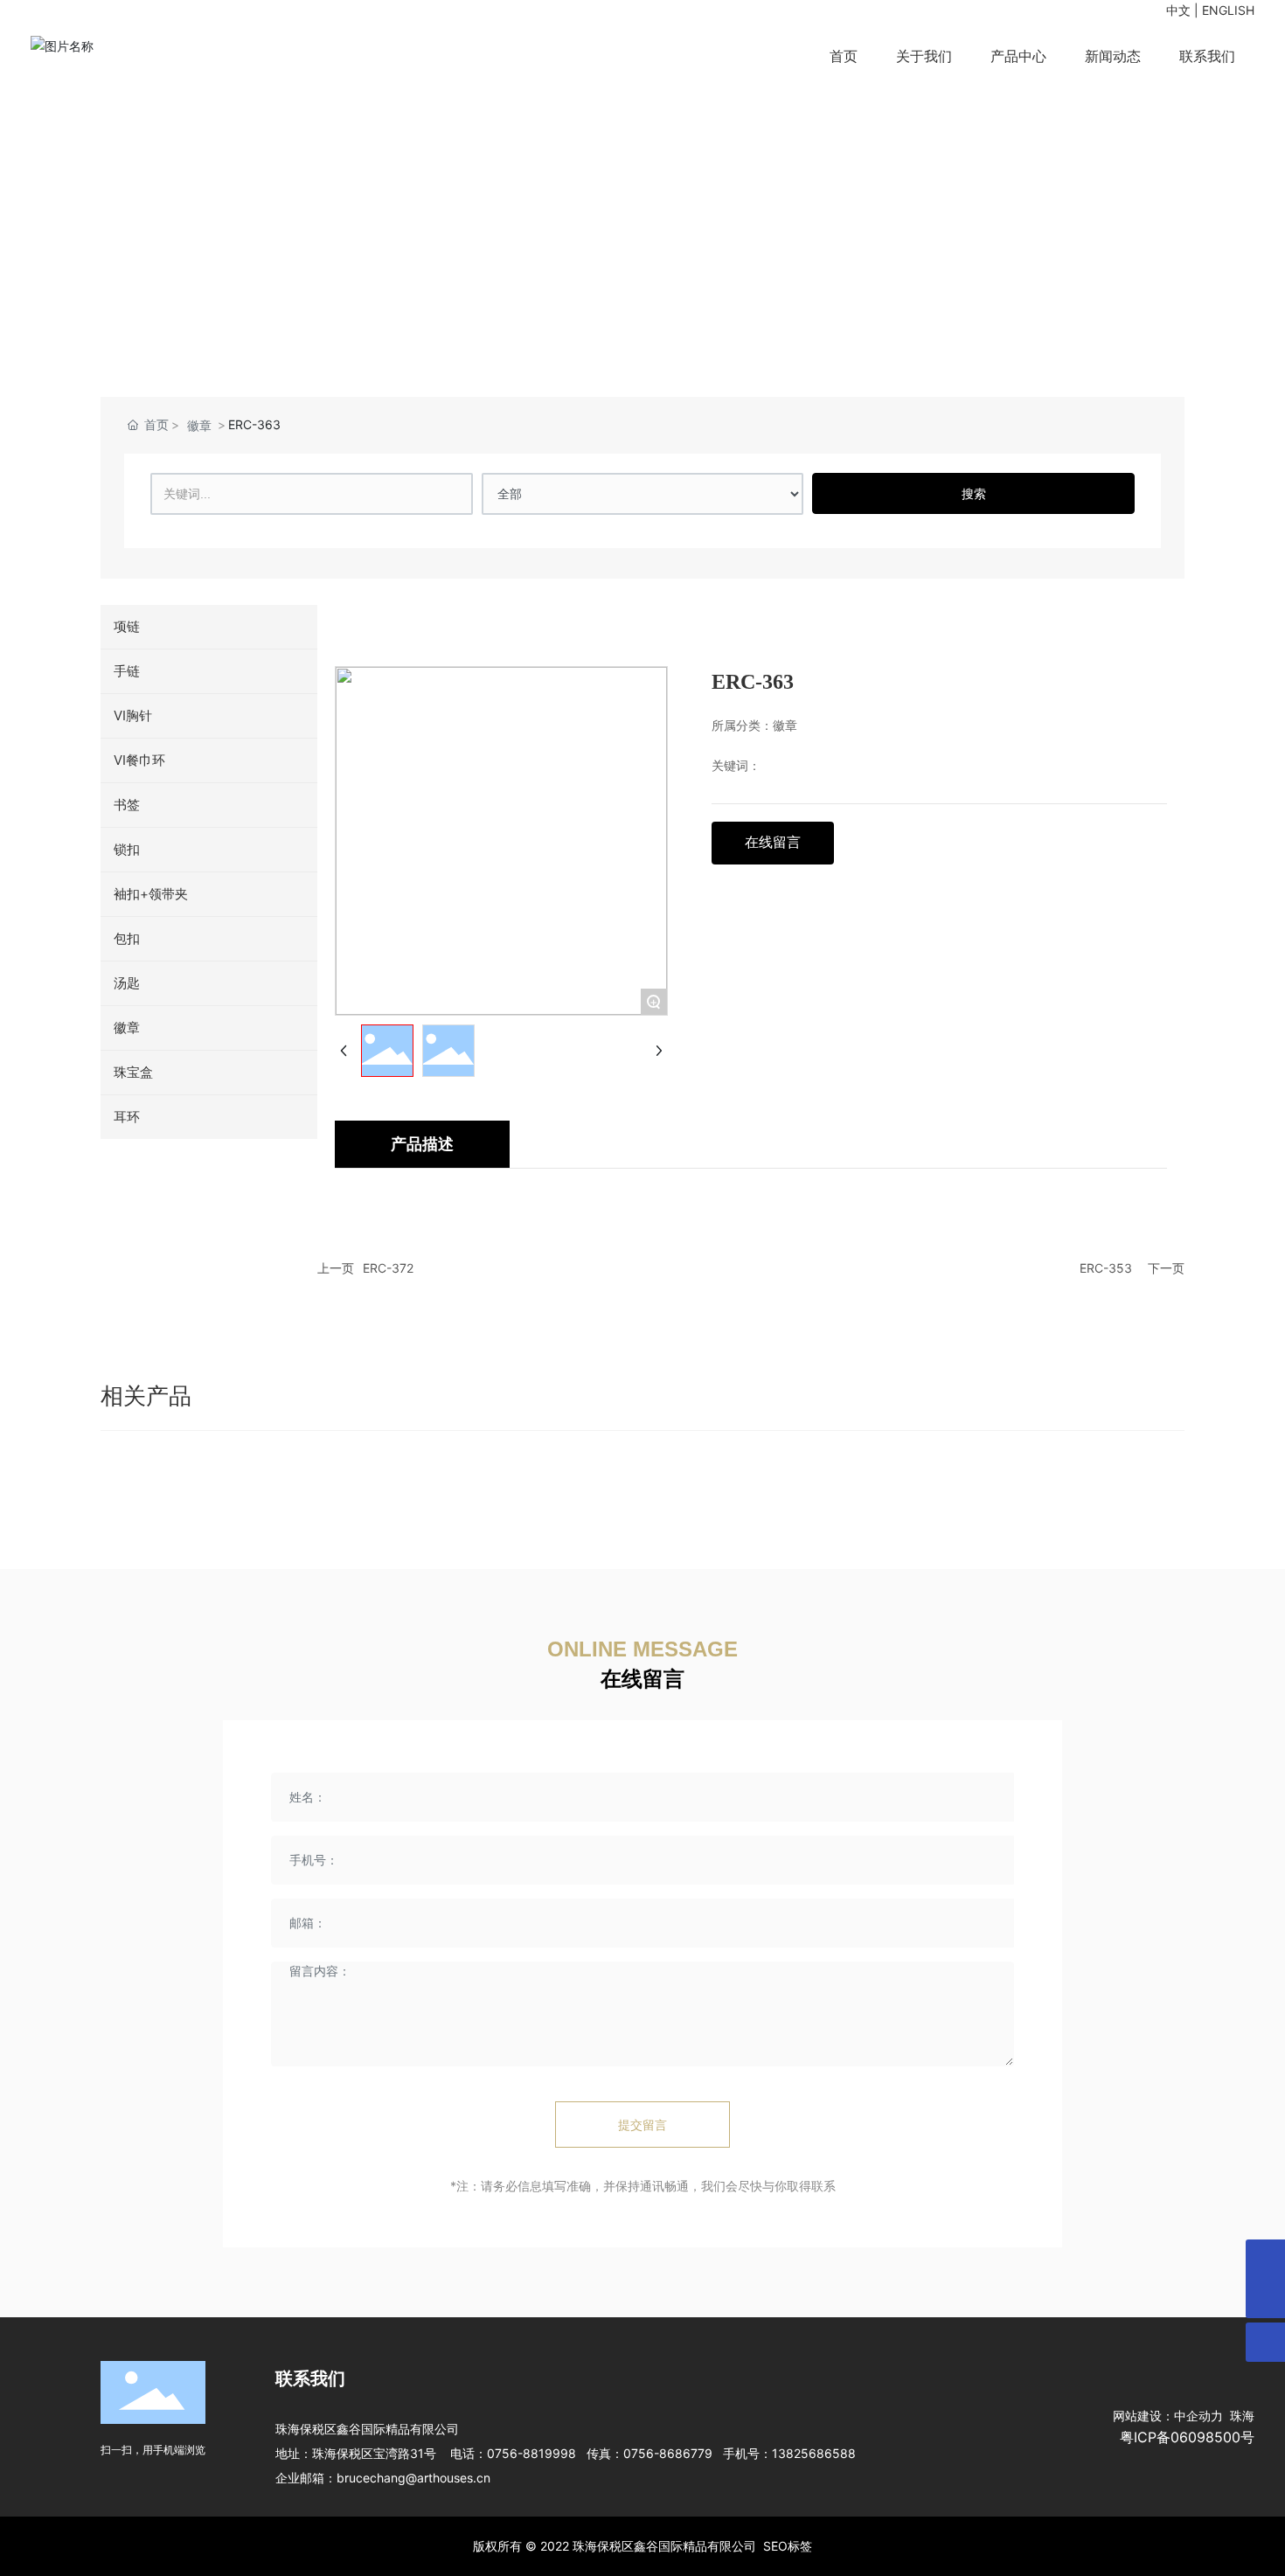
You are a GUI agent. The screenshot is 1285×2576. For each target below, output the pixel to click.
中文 (1178, 10)
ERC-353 (1106, 1268)
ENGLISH (1228, 10)
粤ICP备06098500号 (1187, 2437)
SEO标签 (788, 2546)
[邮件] (1265, 2259)
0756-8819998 (531, 2453)
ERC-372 (388, 1268)
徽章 (199, 425)
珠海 (1239, 2416)
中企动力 (1198, 2416)
